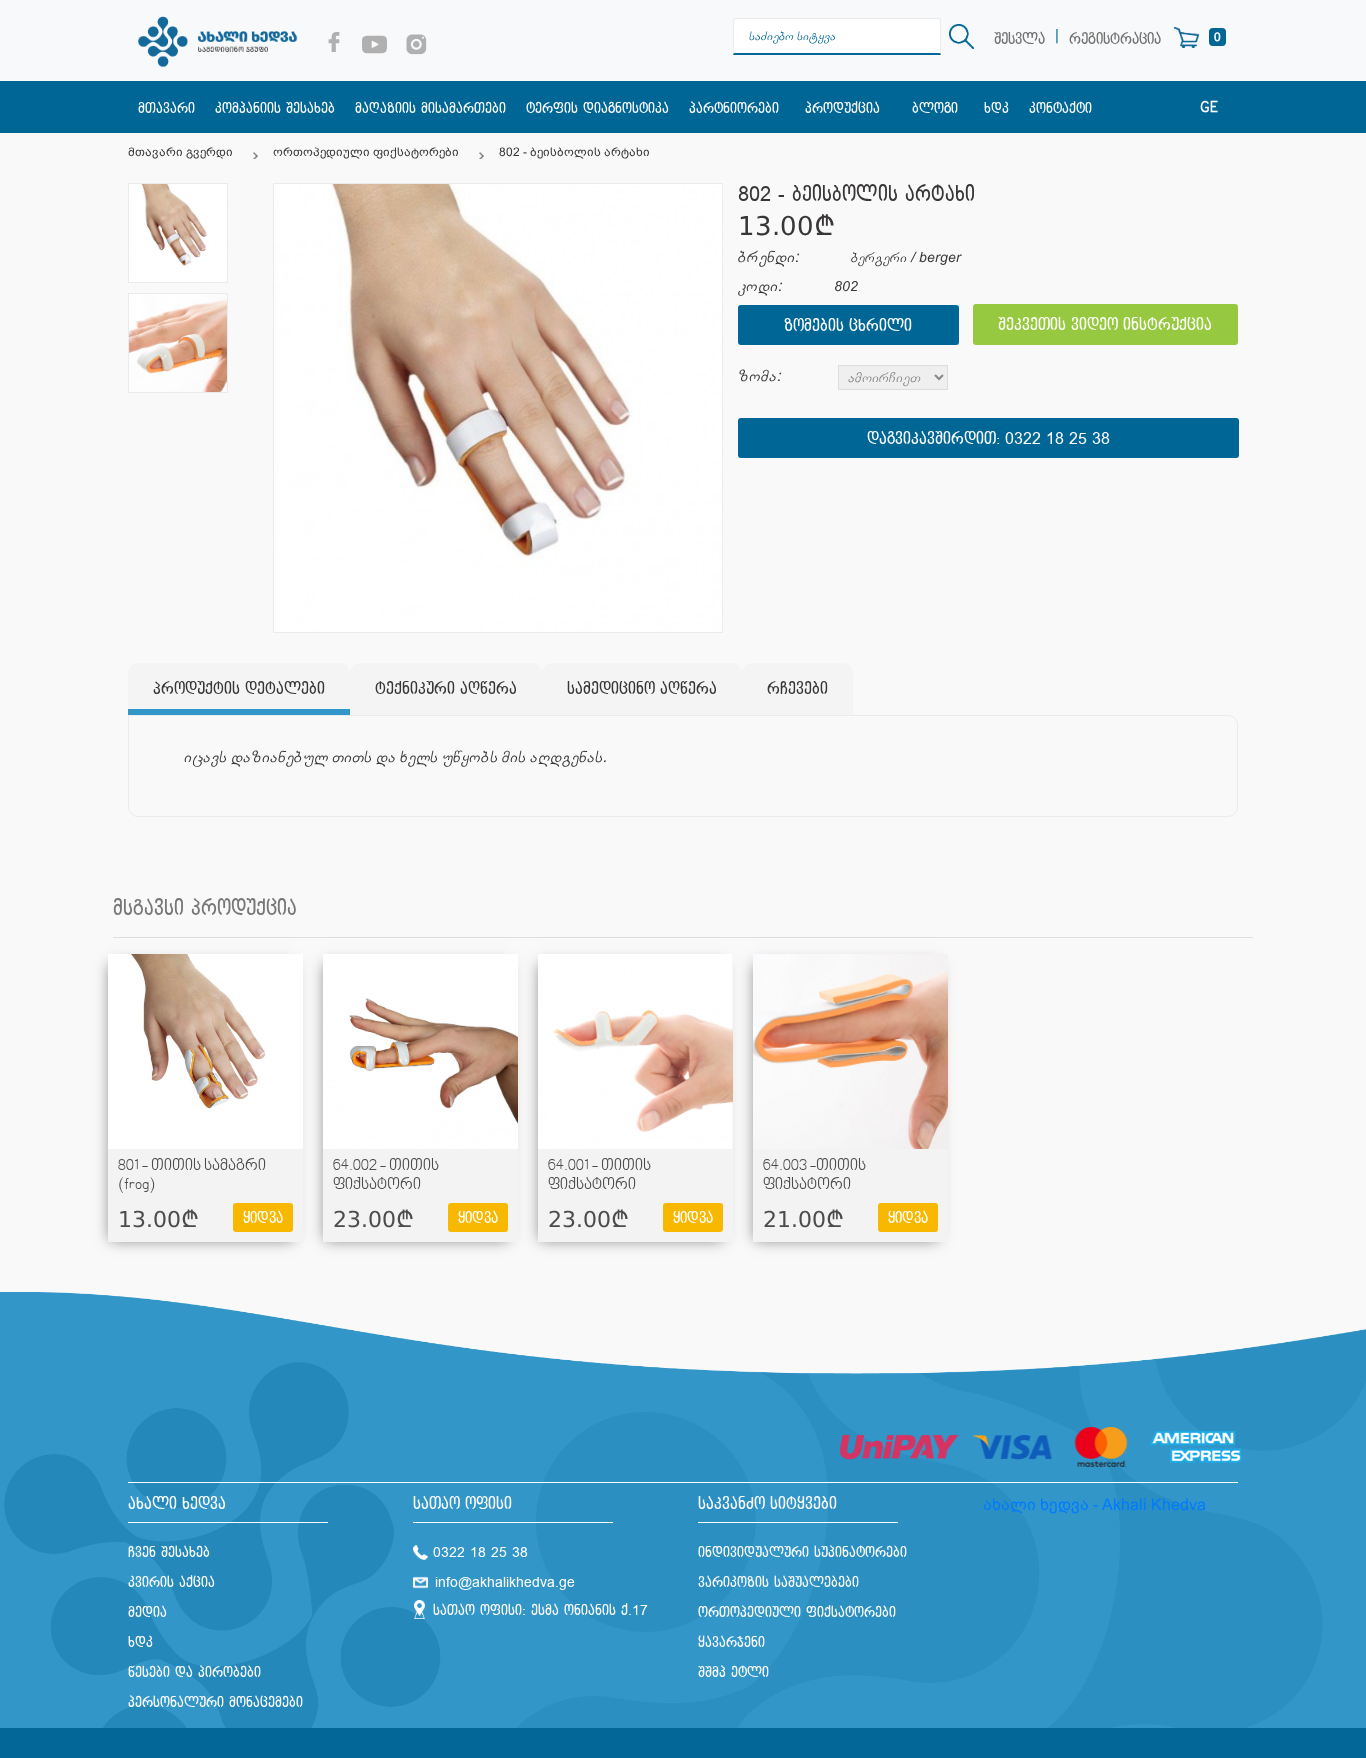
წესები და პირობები (194, 1672)
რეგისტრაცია (1115, 39)
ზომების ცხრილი (848, 326)
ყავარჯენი (731, 1642)
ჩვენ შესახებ (169, 1552)
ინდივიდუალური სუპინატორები (802, 1552)
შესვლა (1019, 39)
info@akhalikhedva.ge (505, 1582)
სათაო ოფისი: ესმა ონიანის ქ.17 (540, 1610)
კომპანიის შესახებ (275, 108)
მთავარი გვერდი (180, 152)
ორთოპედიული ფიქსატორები (366, 152)
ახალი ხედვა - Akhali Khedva (1094, 1504)
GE (1209, 108)
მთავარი (166, 108)
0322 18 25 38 (1057, 439)
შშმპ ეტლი (733, 1672)
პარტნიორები (734, 108)
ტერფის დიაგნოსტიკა (597, 108)
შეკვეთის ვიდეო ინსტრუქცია (1105, 325)
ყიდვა (263, 1218)
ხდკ (996, 108)
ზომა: (759, 376)
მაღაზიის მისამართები (430, 108)
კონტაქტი (1060, 108)
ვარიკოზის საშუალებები (778, 1582)
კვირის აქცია (171, 1582)
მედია (147, 1612)
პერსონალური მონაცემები (215, 1702)
